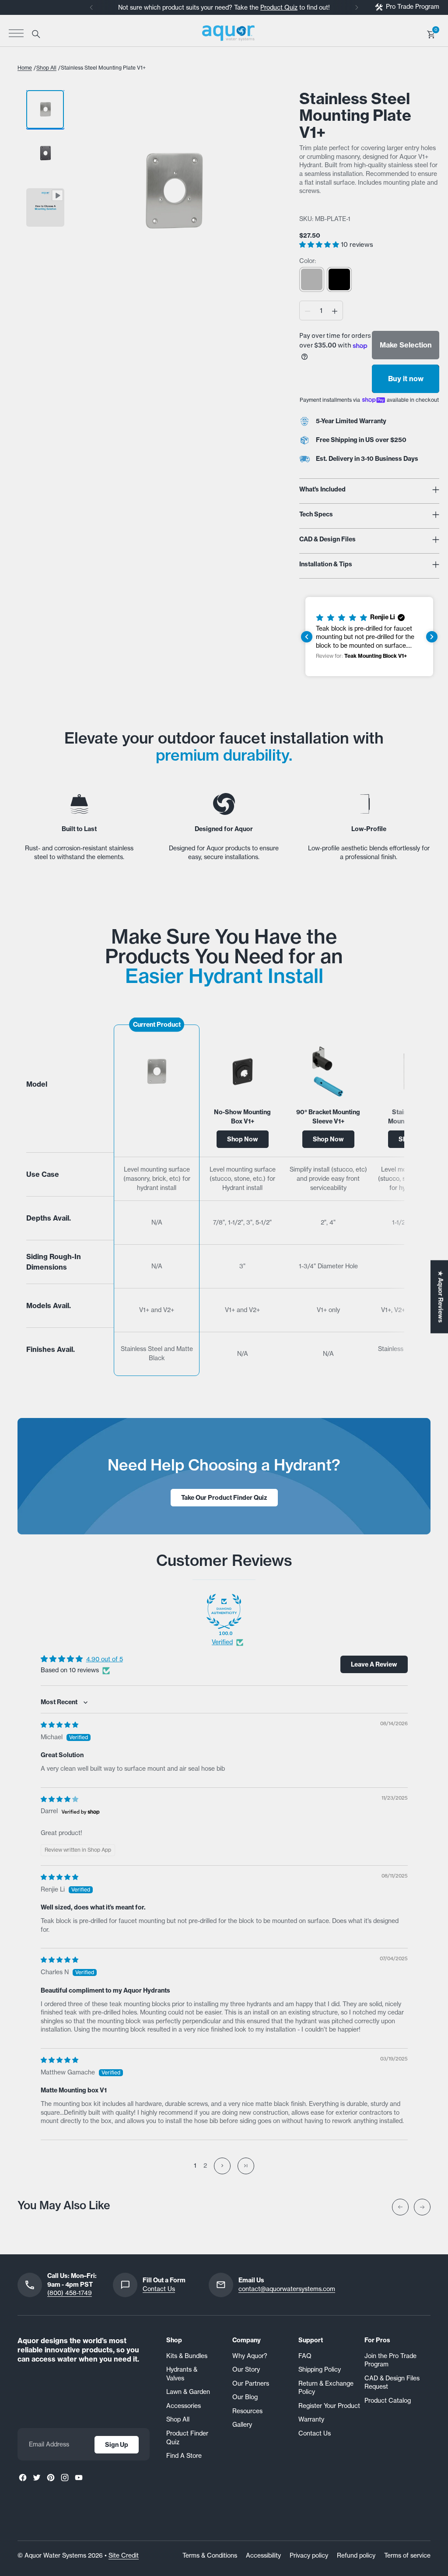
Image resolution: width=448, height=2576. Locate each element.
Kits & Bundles (187, 2356)
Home (25, 68)
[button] (320, 244)
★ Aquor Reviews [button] (441, 1297)
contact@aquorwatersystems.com (287, 2289)
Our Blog (245, 2397)
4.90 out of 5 (105, 1659)
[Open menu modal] (16, 33)
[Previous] (91, 7)
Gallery (242, 2425)
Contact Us (159, 2289)
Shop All (46, 68)
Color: (308, 261)
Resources (247, 2411)
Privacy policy (309, 2555)
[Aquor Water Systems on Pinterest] (51, 2478)
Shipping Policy (320, 2369)
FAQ (305, 2356)
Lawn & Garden (188, 2392)
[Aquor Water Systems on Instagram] (65, 2478)
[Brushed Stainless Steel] (312, 279)
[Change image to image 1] (45, 109)
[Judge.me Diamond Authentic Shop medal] (224, 1611)
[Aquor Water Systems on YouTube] (79, 2478)
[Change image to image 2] (45, 153)
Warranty (311, 2419)
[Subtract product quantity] (308, 311)
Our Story (246, 2369)
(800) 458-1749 (70, 2293)
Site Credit (124, 2555)
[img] (59, 1725)
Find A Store (184, 2456)
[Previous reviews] (307, 637)
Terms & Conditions (210, 2555)
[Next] (357, 7)
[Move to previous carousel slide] (400, 2207)
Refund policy (356, 2555)
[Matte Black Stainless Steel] (339, 279)
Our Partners (251, 2383)
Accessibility (263, 2555)
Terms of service (407, 2555)
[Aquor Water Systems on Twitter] (37, 2478)
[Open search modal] (35, 33)
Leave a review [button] (374, 1664)
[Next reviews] (432, 637)
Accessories (184, 2406)
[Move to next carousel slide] (422, 2207)
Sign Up (117, 2445)
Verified (222, 1642)
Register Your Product (329, 2406)
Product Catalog (388, 2401)
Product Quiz (279, 7)
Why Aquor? (250, 2356)
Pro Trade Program (413, 7)
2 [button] (205, 2165)
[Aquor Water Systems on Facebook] (23, 2478)
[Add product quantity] (335, 311)
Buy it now (406, 379)
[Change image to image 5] (45, 207)
